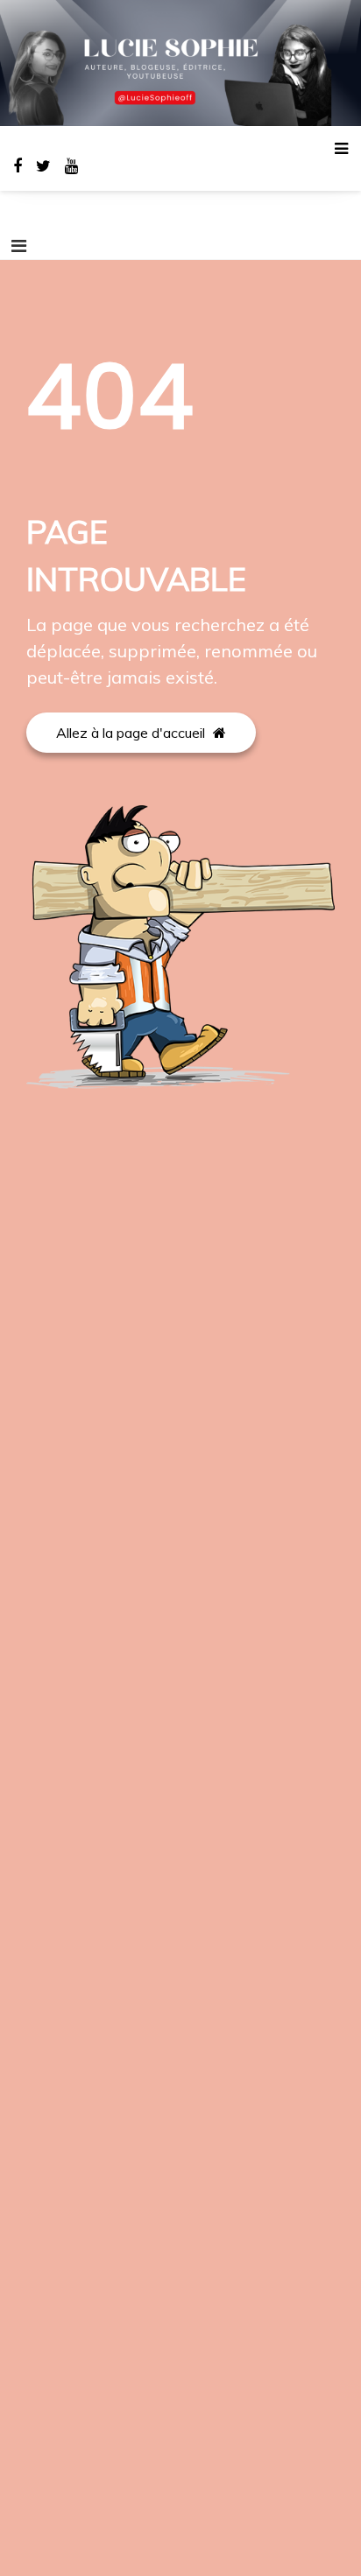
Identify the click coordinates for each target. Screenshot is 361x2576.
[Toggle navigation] (19, 246)
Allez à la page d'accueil (132, 733)
